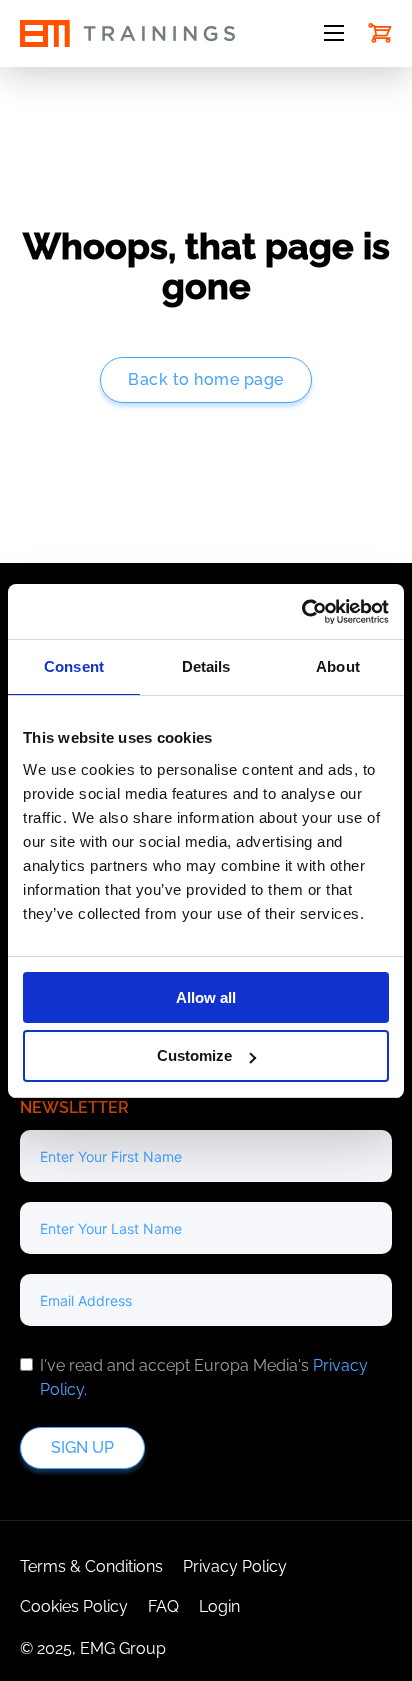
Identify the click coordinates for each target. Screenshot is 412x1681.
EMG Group (123, 1648)
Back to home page (206, 379)
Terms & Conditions (91, 1566)
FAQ (163, 1606)
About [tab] (338, 666)
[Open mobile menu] (334, 33)
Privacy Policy (235, 1566)
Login (219, 1606)
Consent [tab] (74, 666)
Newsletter (74, 1107)
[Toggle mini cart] (380, 33)
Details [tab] (206, 666)
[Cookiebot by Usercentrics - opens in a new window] (301, 612)
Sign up (82, 1447)
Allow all (206, 997)
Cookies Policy (74, 1606)
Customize (194, 1055)
